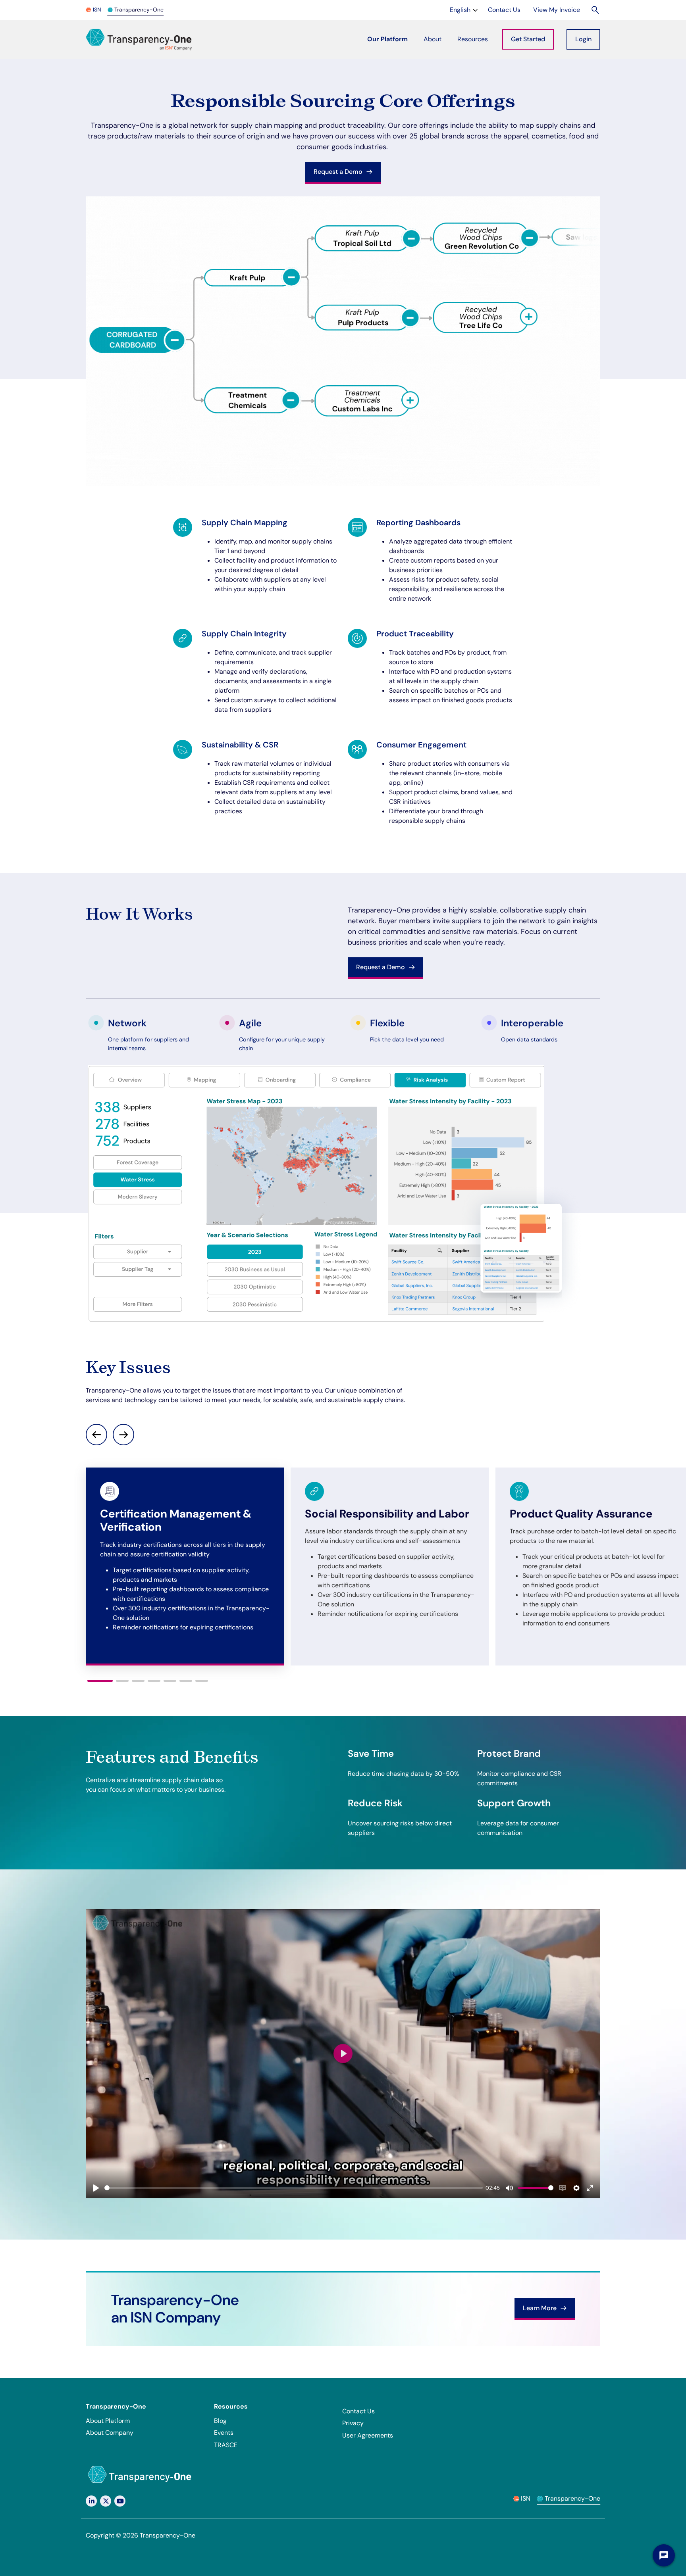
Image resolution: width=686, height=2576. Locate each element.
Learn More (541, 2308)
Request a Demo (339, 172)
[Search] (596, 10)
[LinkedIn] (91, 2501)
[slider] (294, 2188)
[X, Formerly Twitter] (106, 2501)
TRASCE (226, 2445)
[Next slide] (123, 1435)
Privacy (353, 2423)
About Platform (108, 2421)
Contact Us (358, 2411)
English (465, 10)
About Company (110, 2433)
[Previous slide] (96, 1435)
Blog (220, 2421)
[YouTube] (120, 2501)
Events (224, 2433)
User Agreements (368, 2435)
